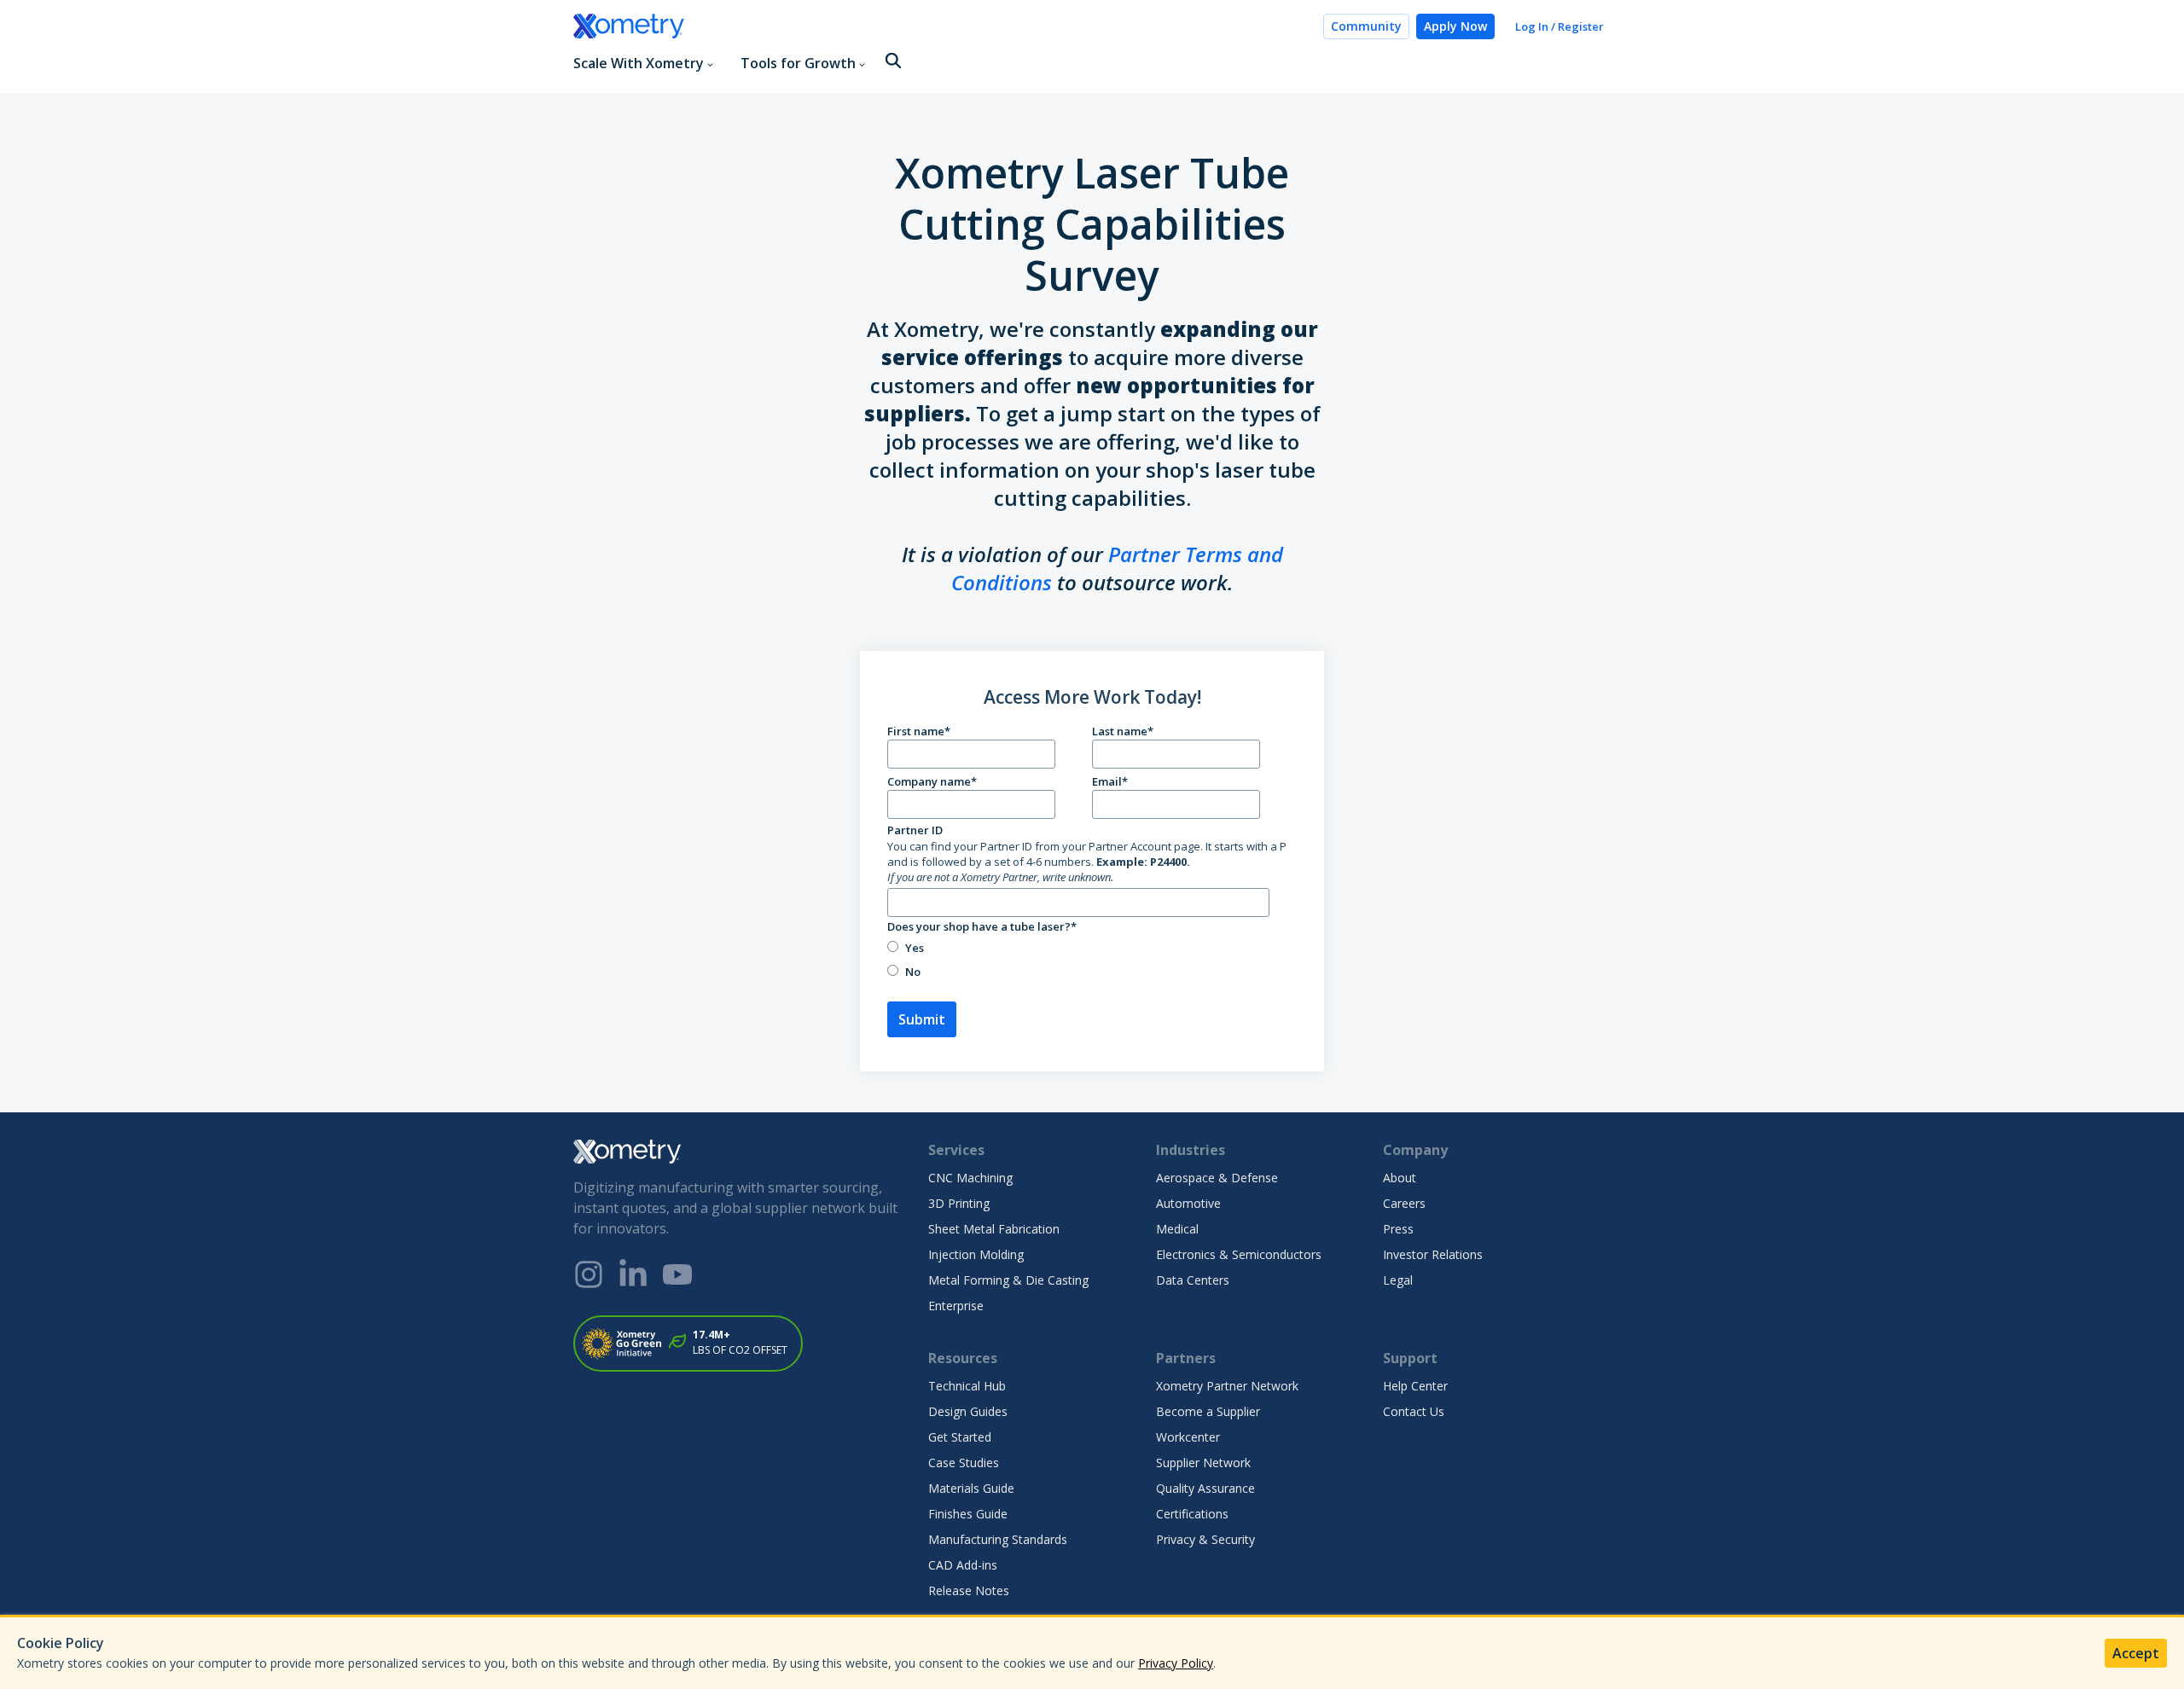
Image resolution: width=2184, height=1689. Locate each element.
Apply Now (1455, 26)
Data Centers (1193, 1280)
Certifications (1192, 1514)
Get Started (960, 1437)
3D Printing (959, 1203)
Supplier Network (1203, 1463)
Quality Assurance (1205, 1488)
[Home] (941, 26)
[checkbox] (1089, 959)
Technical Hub (967, 1386)
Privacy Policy (1176, 1663)
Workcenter (1188, 1437)
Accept (2136, 1653)
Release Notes (969, 1590)
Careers (1404, 1203)
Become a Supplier (1208, 1411)
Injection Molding (976, 1254)
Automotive (1188, 1203)
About (1400, 1178)
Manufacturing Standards (998, 1539)
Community (1366, 26)
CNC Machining (970, 1178)
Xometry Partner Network (1227, 1386)
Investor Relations (1433, 1254)
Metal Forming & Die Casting (1008, 1280)
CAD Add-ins (963, 1565)
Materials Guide (971, 1488)
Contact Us (1414, 1411)
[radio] (1089, 947)
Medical (1177, 1229)
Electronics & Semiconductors (1239, 1254)
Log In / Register (1560, 26)
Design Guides (968, 1411)
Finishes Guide (968, 1514)
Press (1398, 1229)
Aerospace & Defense (1217, 1178)
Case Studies (964, 1463)
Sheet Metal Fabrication (994, 1229)
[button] (893, 62)
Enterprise (956, 1306)
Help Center (1415, 1386)
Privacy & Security (1205, 1539)
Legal (1398, 1280)
